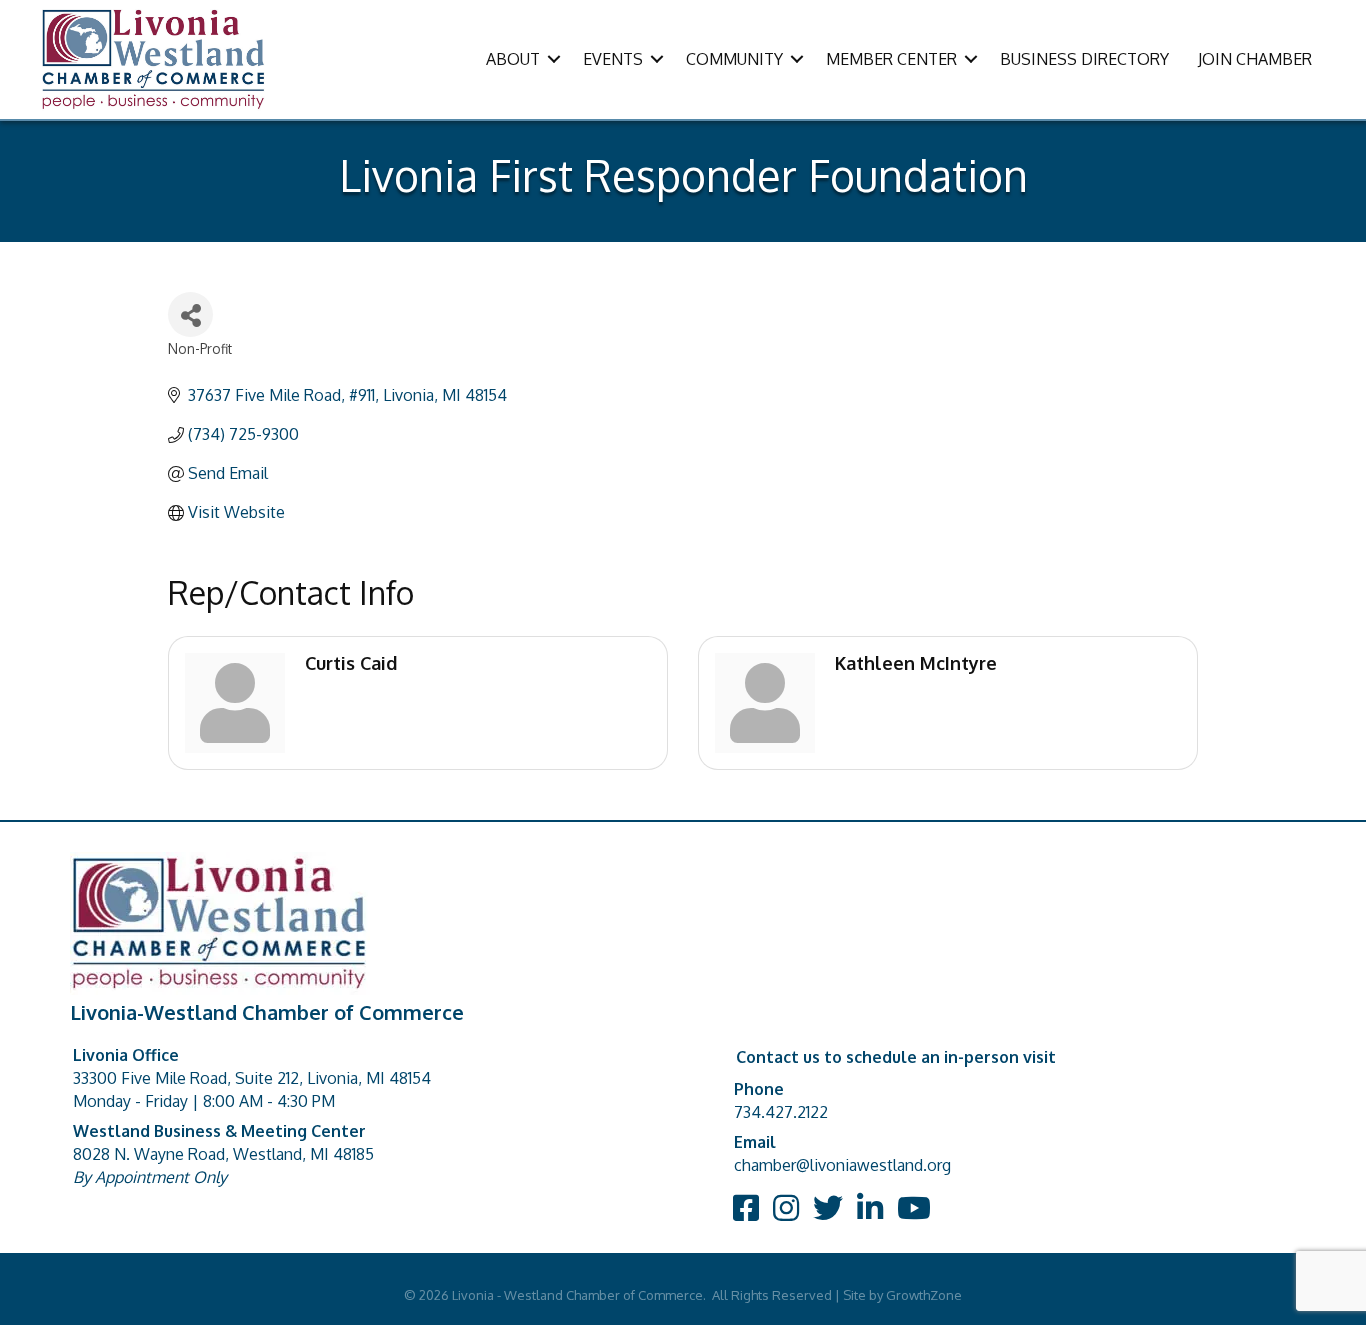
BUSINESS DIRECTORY (1084, 59)
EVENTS (613, 59)
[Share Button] (190, 314)
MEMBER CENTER (891, 59)
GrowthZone (924, 1295)
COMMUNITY (734, 59)
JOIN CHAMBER (1255, 59)
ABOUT (513, 59)
